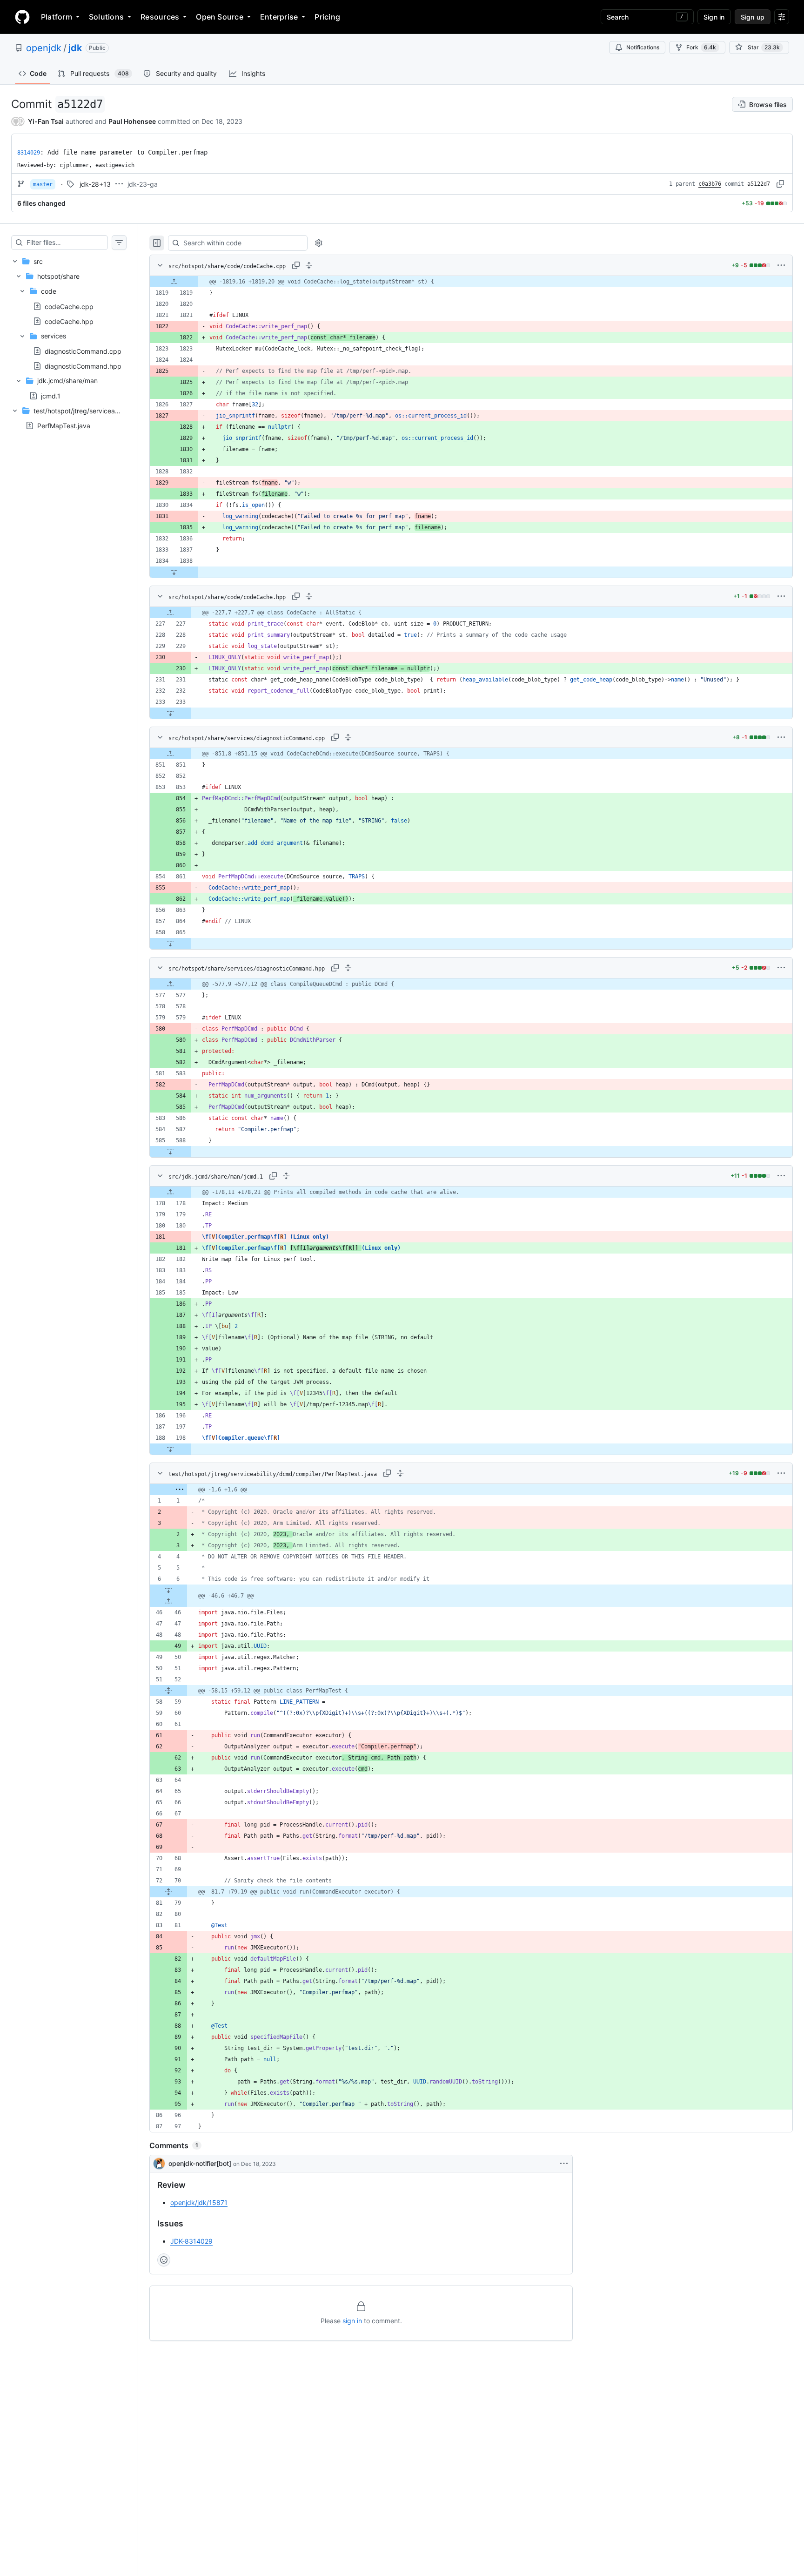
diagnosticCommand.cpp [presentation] (83, 351)
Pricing (327, 17)
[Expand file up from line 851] (170, 754)
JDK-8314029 (191, 2241)
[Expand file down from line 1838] (174, 572)
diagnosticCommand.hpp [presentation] (83, 366)
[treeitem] (69, 328)
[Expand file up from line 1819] (174, 282)
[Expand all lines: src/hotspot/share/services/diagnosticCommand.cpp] (348, 737)
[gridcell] (471, 282)
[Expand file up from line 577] (170, 984)
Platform (57, 17)
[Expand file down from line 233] (170, 713)
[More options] (781, 265)
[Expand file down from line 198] (170, 1449)
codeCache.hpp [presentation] (69, 321)
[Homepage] (22, 17)
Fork (701, 47)
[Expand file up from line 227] (170, 613)
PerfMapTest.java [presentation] (64, 426)
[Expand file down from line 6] (168, 1590)
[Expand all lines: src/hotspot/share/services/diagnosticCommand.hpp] (348, 968)
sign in (352, 2321)
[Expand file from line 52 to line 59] (168, 1691)
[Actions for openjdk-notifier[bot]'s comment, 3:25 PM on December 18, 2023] (564, 2164)
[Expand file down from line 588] (170, 1152)
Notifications (643, 47)
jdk (75, 48)
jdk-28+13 (95, 184)
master (43, 184)
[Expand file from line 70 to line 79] (168, 1892)
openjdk (44, 48)
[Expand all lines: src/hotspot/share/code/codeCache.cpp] (309, 265)
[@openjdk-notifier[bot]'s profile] (159, 2164)
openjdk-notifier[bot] (200, 2163)
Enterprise (279, 17)
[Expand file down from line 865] (170, 944)
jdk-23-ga (143, 184)
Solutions (106, 17)
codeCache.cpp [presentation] (69, 306)
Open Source (220, 17)
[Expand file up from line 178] (170, 1192)
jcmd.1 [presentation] (51, 396)
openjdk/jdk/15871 (199, 2202)
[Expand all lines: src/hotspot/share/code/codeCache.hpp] (309, 596)
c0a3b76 (710, 184)
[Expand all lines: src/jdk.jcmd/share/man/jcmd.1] (286, 1176)
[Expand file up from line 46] (168, 1601)
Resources (160, 17)
